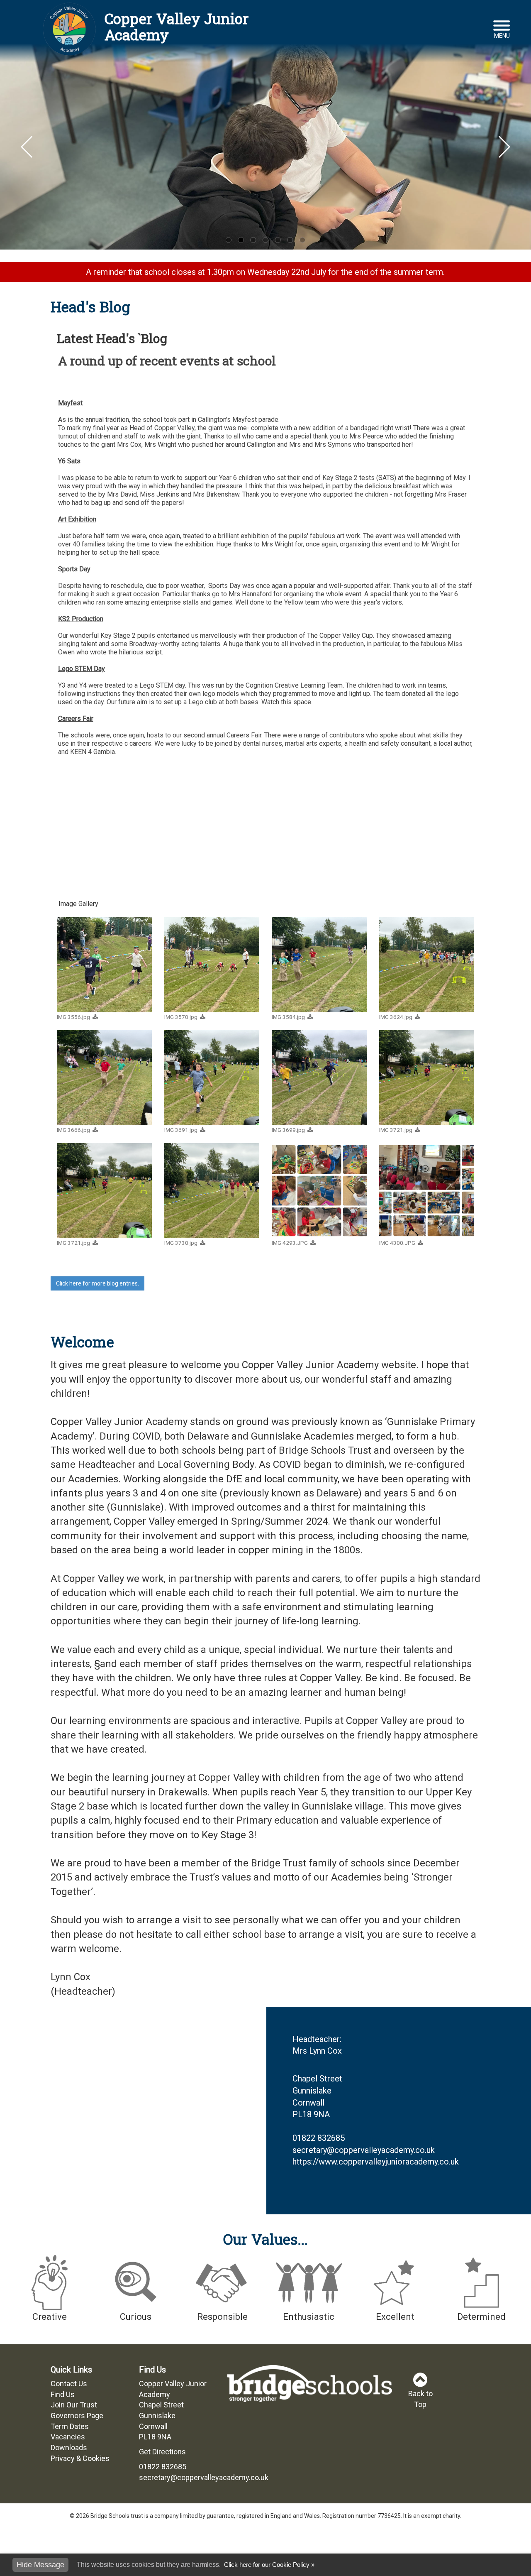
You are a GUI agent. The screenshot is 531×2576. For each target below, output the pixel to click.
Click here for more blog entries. (97, 1283)
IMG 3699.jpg (288, 1130)
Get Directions (162, 2452)
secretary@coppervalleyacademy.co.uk (364, 2150)
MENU (502, 36)
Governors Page (77, 2416)
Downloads (69, 2447)
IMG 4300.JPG (397, 1243)
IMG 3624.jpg (396, 1017)
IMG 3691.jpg (181, 1130)
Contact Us (69, 2384)
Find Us (63, 2394)
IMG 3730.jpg (181, 1243)
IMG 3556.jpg (73, 1017)
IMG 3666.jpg (73, 1130)
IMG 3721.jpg (396, 1130)
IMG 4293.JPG (290, 1243)
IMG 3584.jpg (288, 1017)
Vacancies (68, 2437)
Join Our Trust (74, 2405)
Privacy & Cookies (80, 2458)
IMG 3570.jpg (181, 1017)
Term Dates (70, 2426)
